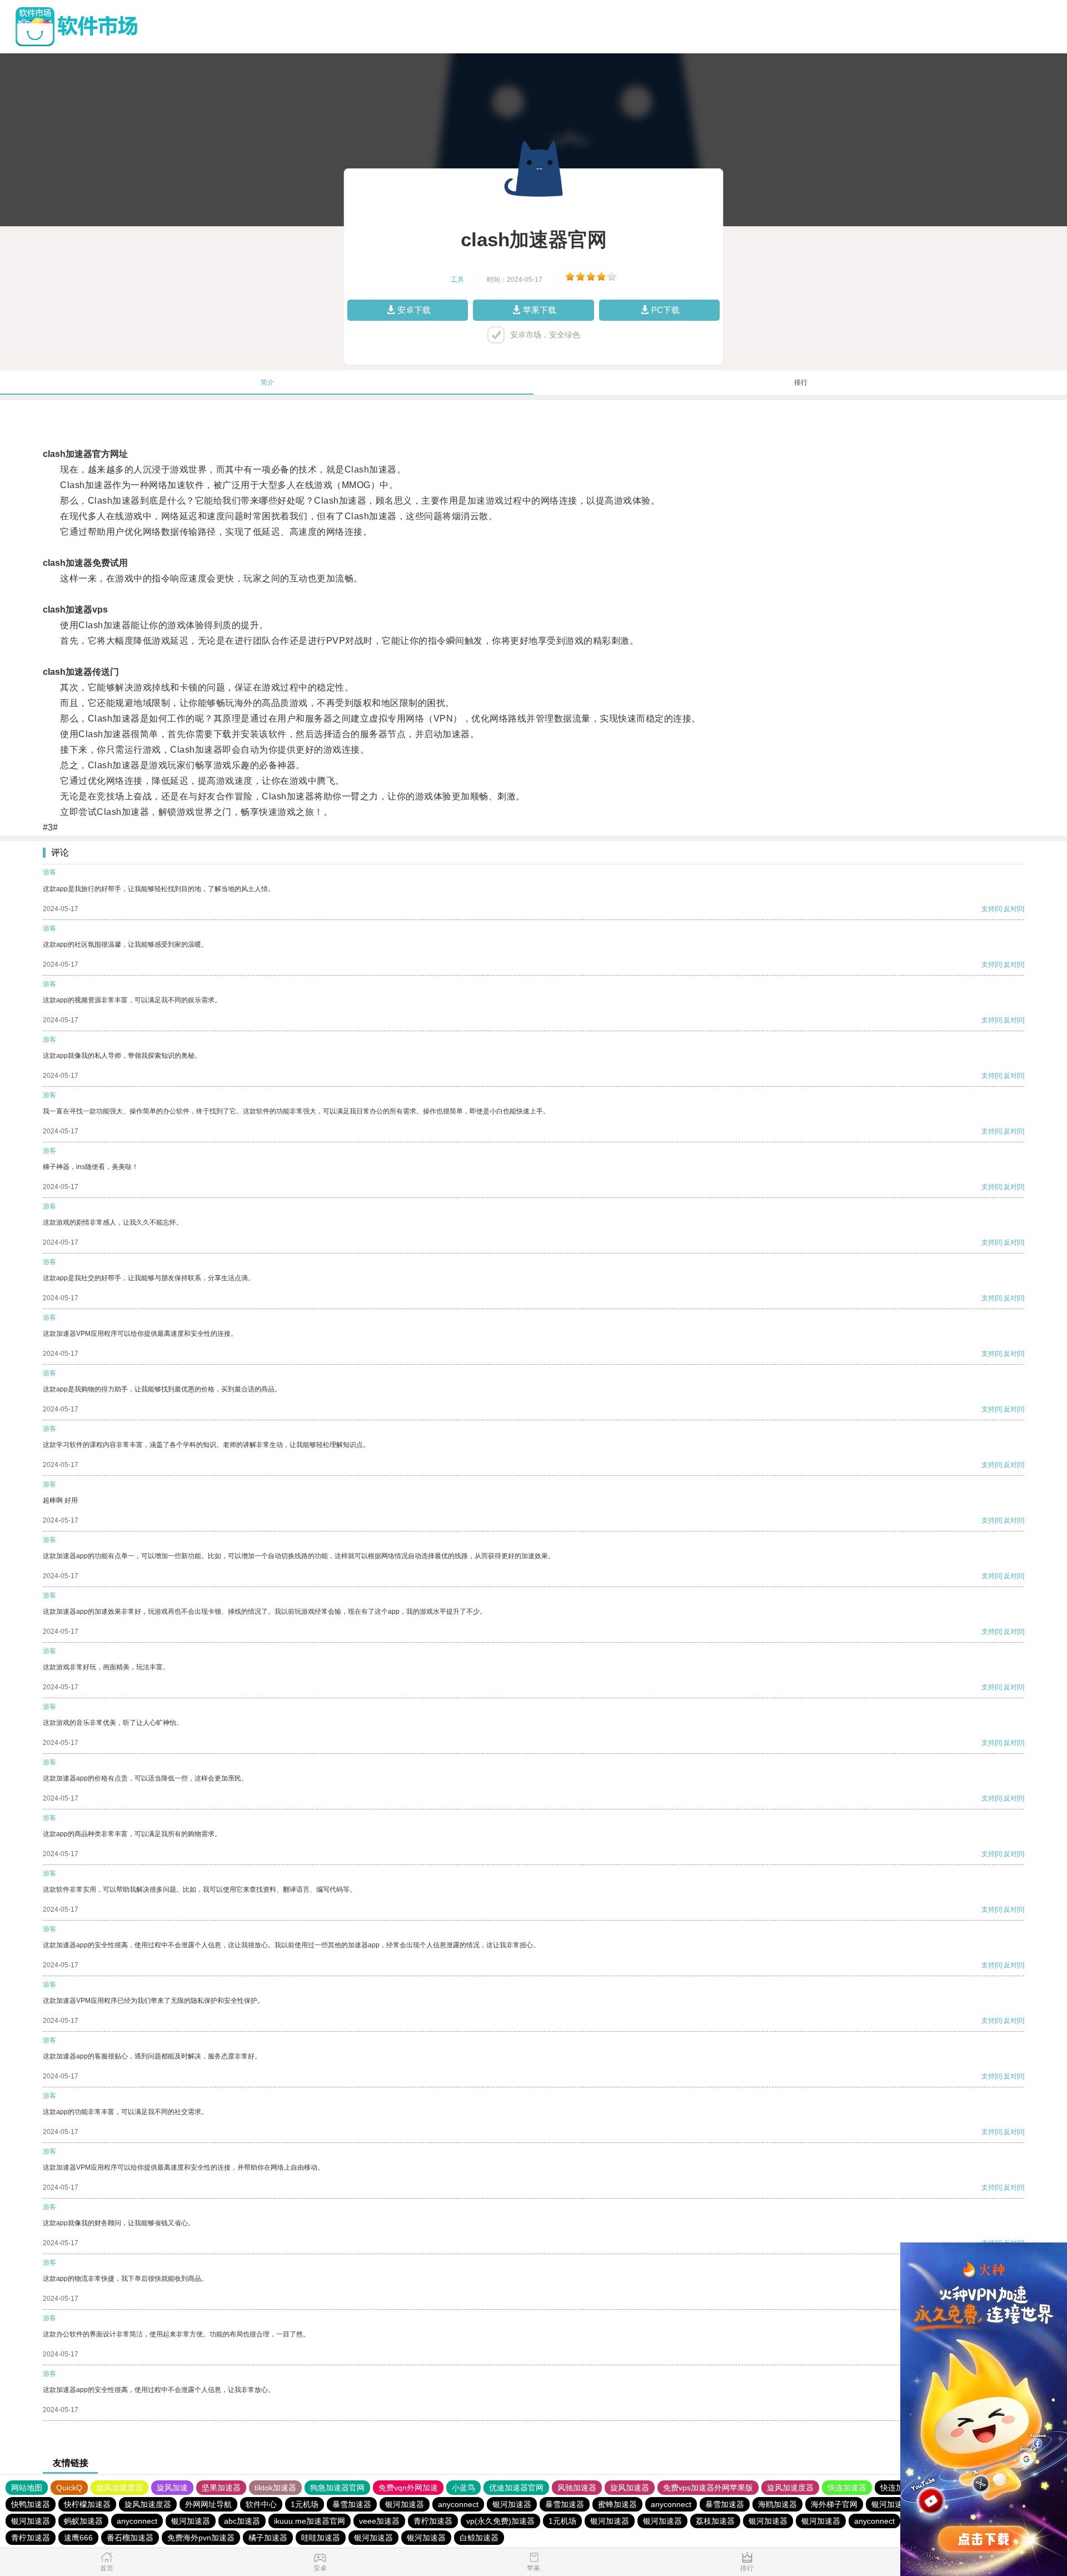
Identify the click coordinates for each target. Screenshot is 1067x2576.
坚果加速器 (221, 2488)
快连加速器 (847, 2488)
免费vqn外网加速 (408, 2488)
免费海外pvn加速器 (201, 2538)
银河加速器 (405, 2504)
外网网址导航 (208, 2504)
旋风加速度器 (119, 2488)
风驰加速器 (577, 2488)
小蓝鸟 (463, 2488)
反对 (1010, 909)
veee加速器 (379, 2521)
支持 (988, 909)
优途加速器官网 (516, 2488)
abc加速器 (242, 2521)
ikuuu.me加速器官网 (310, 2521)
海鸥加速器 (777, 2504)
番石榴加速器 (130, 2538)
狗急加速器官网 (337, 2488)
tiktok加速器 (275, 2488)
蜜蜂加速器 (617, 2504)
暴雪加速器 (352, 2504)
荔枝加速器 (715, 2521)
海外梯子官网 (834, 2504)
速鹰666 (78, 2538)
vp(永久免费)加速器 (500, 2521)
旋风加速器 (630, 2488)
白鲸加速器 (479, 2538)
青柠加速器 (433, 2521)
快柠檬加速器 (87, 2504)
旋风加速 (172, 2488)
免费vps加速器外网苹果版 (708, 2488)
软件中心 (261, 2504)
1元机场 (305, 2504)
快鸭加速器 (31, 2504)
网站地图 (27, 2488)
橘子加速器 (268, 2538)
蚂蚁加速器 (83, 2521)
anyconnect (458, 2504)
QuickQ (69, 2488)
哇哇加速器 (321, 2538)
